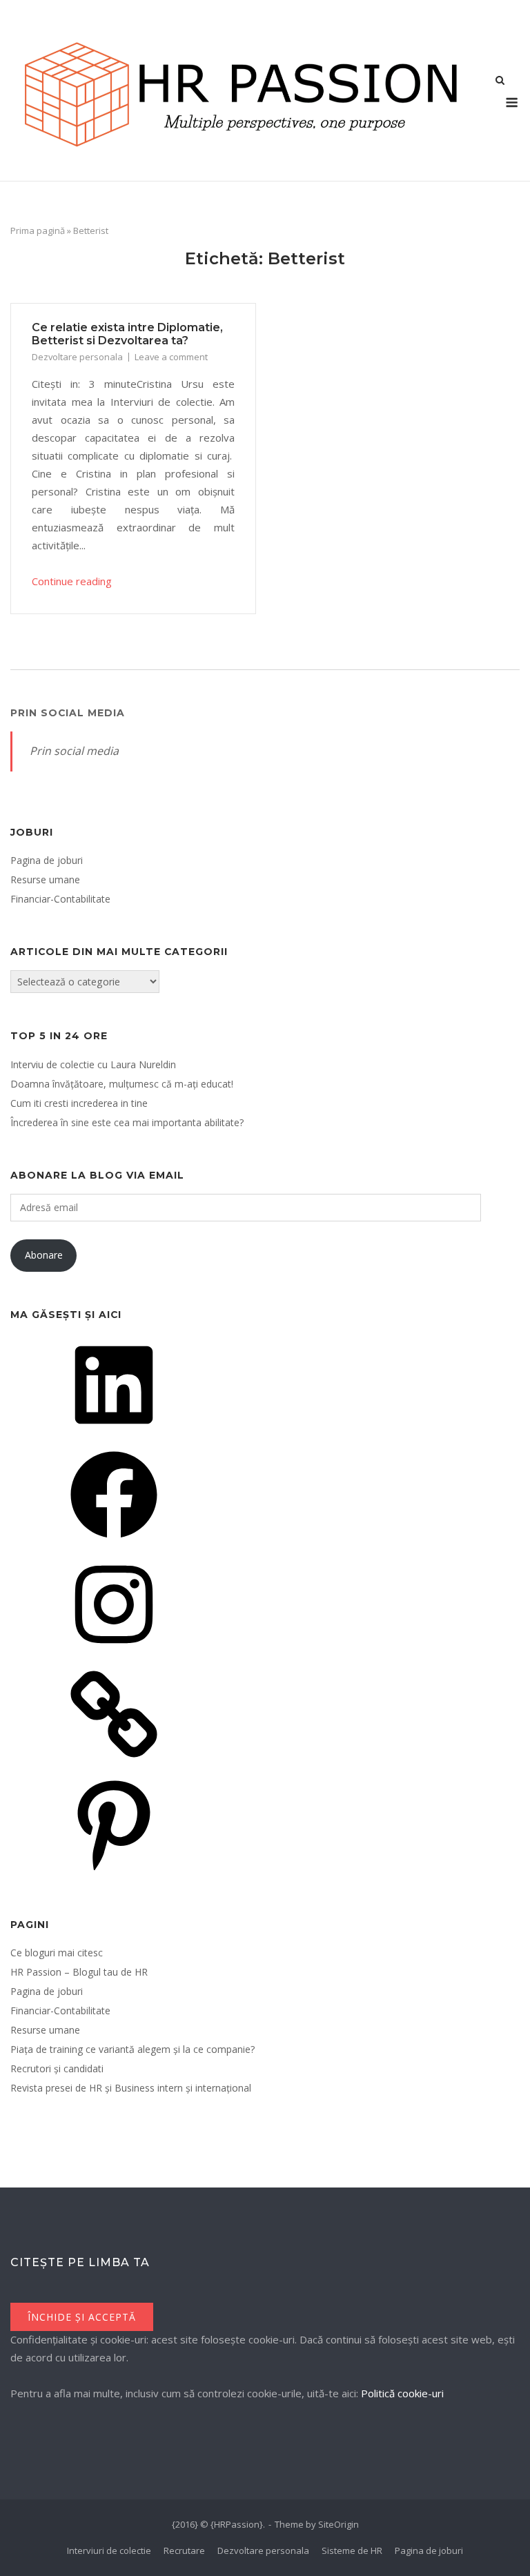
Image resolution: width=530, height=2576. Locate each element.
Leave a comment (171, 357)
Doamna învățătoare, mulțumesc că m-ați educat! (122, 1084)
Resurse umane (45, 879)
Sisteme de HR (352, 2550)
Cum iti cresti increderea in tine (79, 1103)
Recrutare (184, 2550)
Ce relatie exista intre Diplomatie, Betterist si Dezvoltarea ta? (127, 334)
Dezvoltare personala (77, 357)
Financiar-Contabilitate (60, 899)
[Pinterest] (114, 1872)
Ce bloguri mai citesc (57, 1953)
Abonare (44, 1255)
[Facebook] (114, 1543)
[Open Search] (500, 81)
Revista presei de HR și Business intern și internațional (131, 2088)
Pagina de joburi (47, 860)
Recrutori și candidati (57, 2068)
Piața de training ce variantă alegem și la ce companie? (132, 2049)
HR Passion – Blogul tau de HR (79, 1972)
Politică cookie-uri (402, 2393)
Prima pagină (38, 230)
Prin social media (68, 713)
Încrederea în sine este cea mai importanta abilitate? (127, 1122)
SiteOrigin (338, 2524)
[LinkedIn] (114, 1433)
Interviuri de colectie (109, 2550)
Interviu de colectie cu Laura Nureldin (93, 1064)
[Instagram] (114, 1652)
